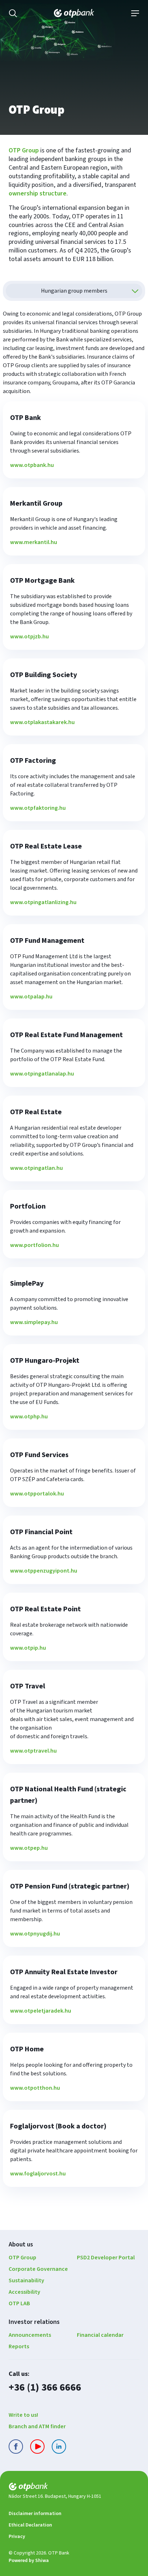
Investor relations (34, 2322)
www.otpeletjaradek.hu (41, 2011)
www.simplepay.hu (34, 1322)
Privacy (17, 2537)
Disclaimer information (35, 2514)
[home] (74, 2488)
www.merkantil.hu (34, 542)
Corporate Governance (38, 2269)
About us (21, 2244)
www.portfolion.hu (34, 1245)
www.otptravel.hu (33, 1751)
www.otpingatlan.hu (36, 1168)
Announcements (30, 2335)
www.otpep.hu (29, 1848)
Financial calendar (100, 2335)
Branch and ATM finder (37, 2426)
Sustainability (26, 2280)
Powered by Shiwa (29, 2561)
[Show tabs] (135, 291)
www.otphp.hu (29, 1417)
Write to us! (23, 2415)
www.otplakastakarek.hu (42, 722)
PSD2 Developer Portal (106, 2258)
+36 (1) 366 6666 (45, 2387)
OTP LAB (19, 2303)
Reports (19, 2346)
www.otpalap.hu (31, 997)
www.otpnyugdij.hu (35, 1934)
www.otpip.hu (28, 1648)
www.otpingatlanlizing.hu (43, 902)
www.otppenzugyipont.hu (44, 1571)
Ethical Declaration (30, 2525)
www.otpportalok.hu (37, 1494)
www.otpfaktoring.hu (38, 808)
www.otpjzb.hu (29, 637)
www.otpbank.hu (32, 465)
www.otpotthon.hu (35, 2088)
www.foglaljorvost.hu (38, 2174)
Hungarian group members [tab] (74, 291)
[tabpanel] (74, 1252)
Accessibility (24, 2292)
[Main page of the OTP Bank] (74, 13)
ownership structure (38, 193)
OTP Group (24, 150)
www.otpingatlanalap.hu (42, 1074)
